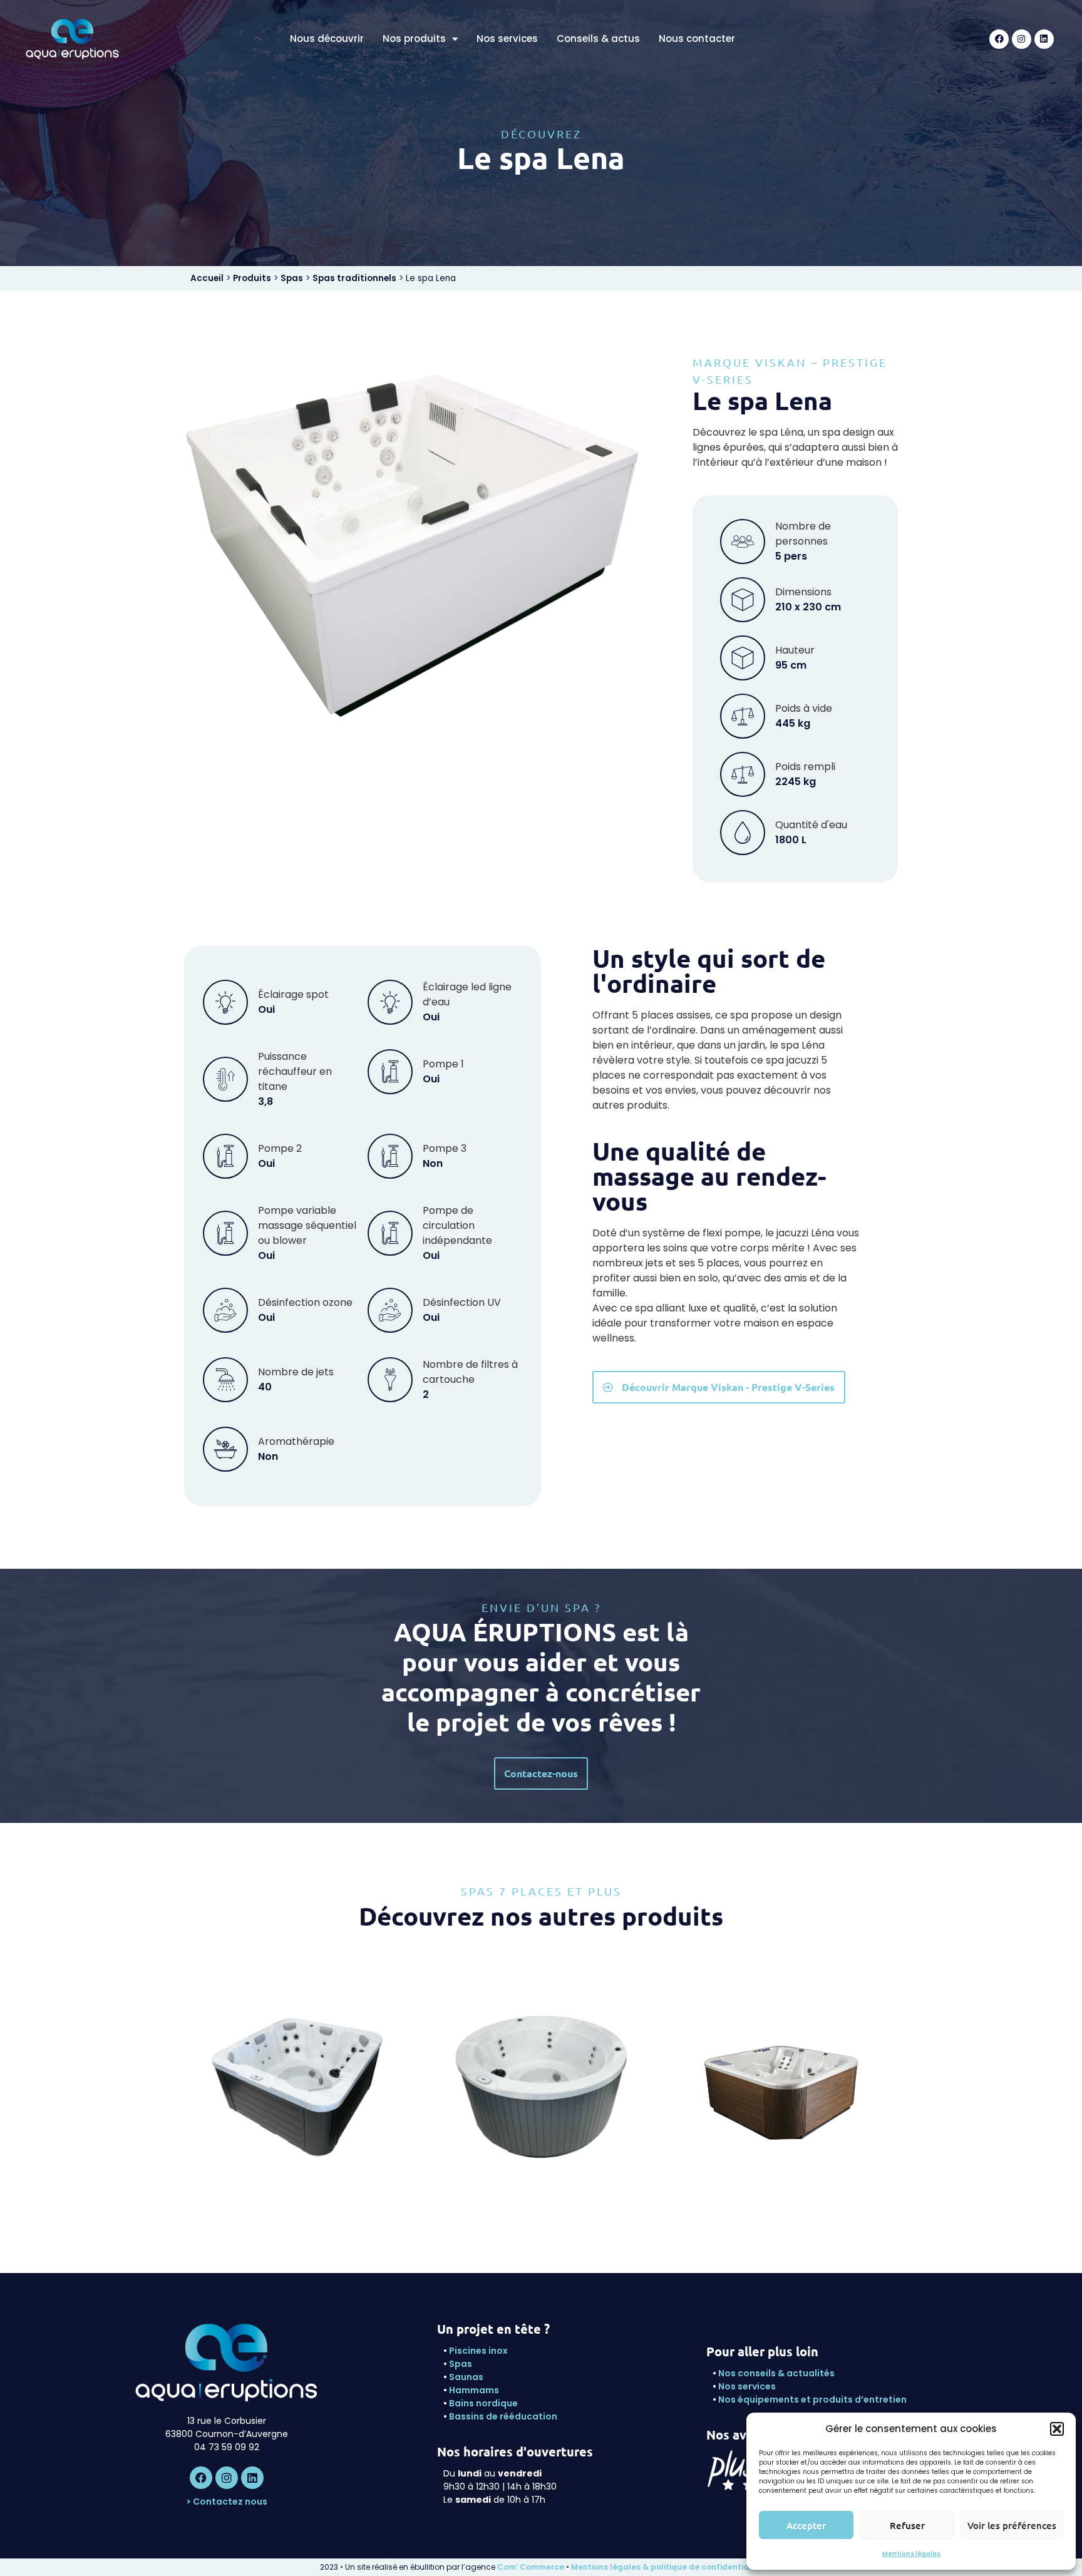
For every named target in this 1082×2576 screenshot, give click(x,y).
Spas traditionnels (354, 278)
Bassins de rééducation (503, 2416)
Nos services (507, 39)
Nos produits (414, 39)
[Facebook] (999, 39)
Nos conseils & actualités (776, 2373)
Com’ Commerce (531, 2567)
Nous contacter (697, 39)
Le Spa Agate (297, 2080)
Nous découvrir (327, 39)
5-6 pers (785, 2096)
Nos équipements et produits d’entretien (812, 2399)
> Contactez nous (227, 2502)
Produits (252, 278)
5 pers (541, 2096)
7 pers (297, 2096)
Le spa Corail (541, 2080)
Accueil (207, 278)
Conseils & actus (598, 39)
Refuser (907, 2525)
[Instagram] (1022, 39)
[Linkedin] (1044, 39)
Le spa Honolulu (786, 2080)
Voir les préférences (1012, 2525)
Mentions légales (911, 2554)
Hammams (474, 2390)
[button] (1057, 2429)
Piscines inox (478, 2351)
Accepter (806, 2525)
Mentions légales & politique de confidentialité (667, 2567)
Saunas (466, 2377)
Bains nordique (483, 2403)
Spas (292, 278)
